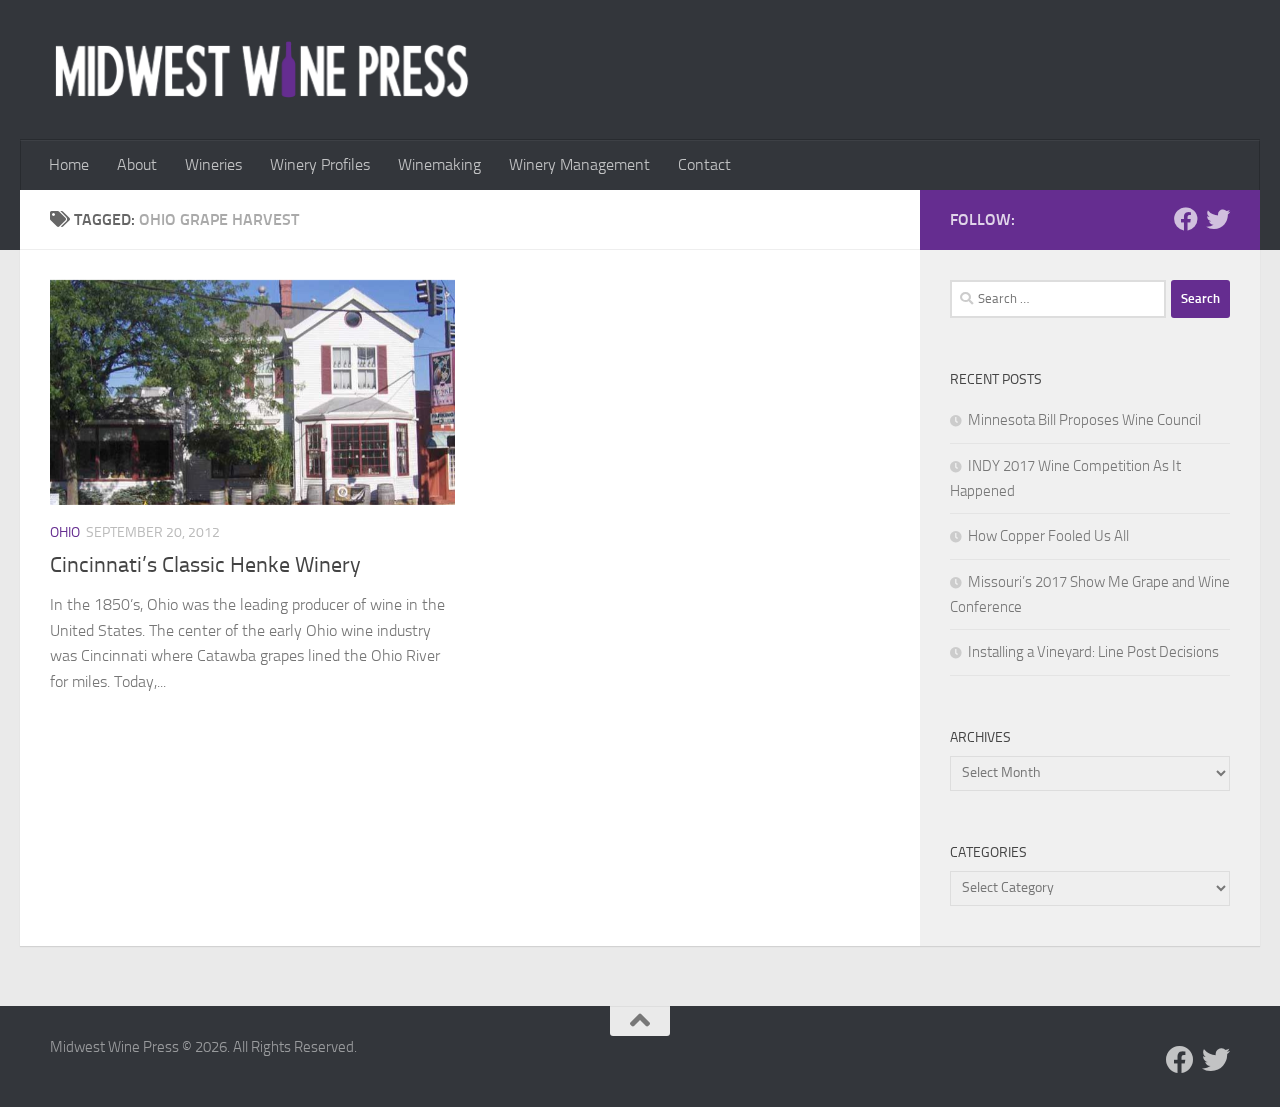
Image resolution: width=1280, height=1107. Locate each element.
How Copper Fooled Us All (1048, 536)
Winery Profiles (320, 164)
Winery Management (579, 164)
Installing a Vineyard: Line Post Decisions (1093, 652)
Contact (704, 164)
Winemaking (439, 164)
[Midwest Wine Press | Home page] (261, 70)
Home (69, 164)
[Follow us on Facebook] (1186, 219)
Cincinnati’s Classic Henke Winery (205, 565)
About (137, 164)
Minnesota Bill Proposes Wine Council (1084, 420)
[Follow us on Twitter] (1218, 219)
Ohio (65, 532)
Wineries (213, 164)
